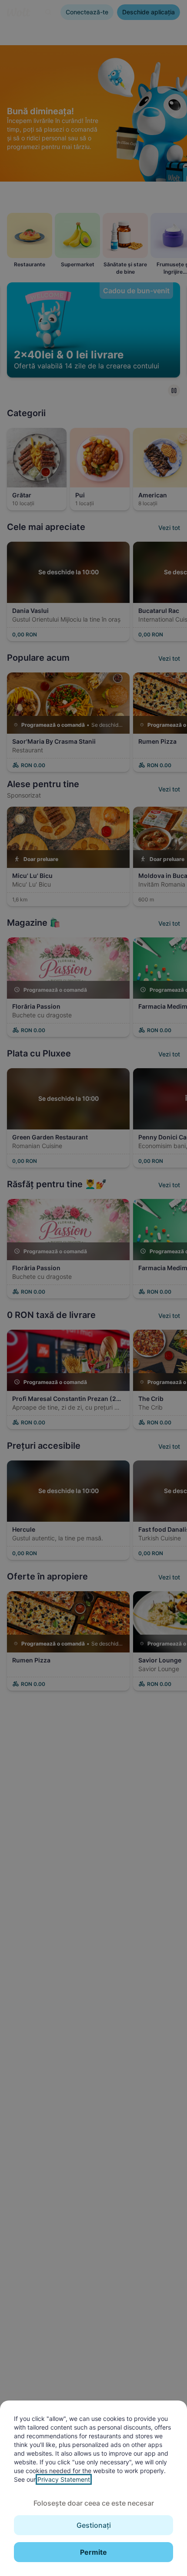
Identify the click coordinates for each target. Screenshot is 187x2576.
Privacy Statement (64, 2479)
